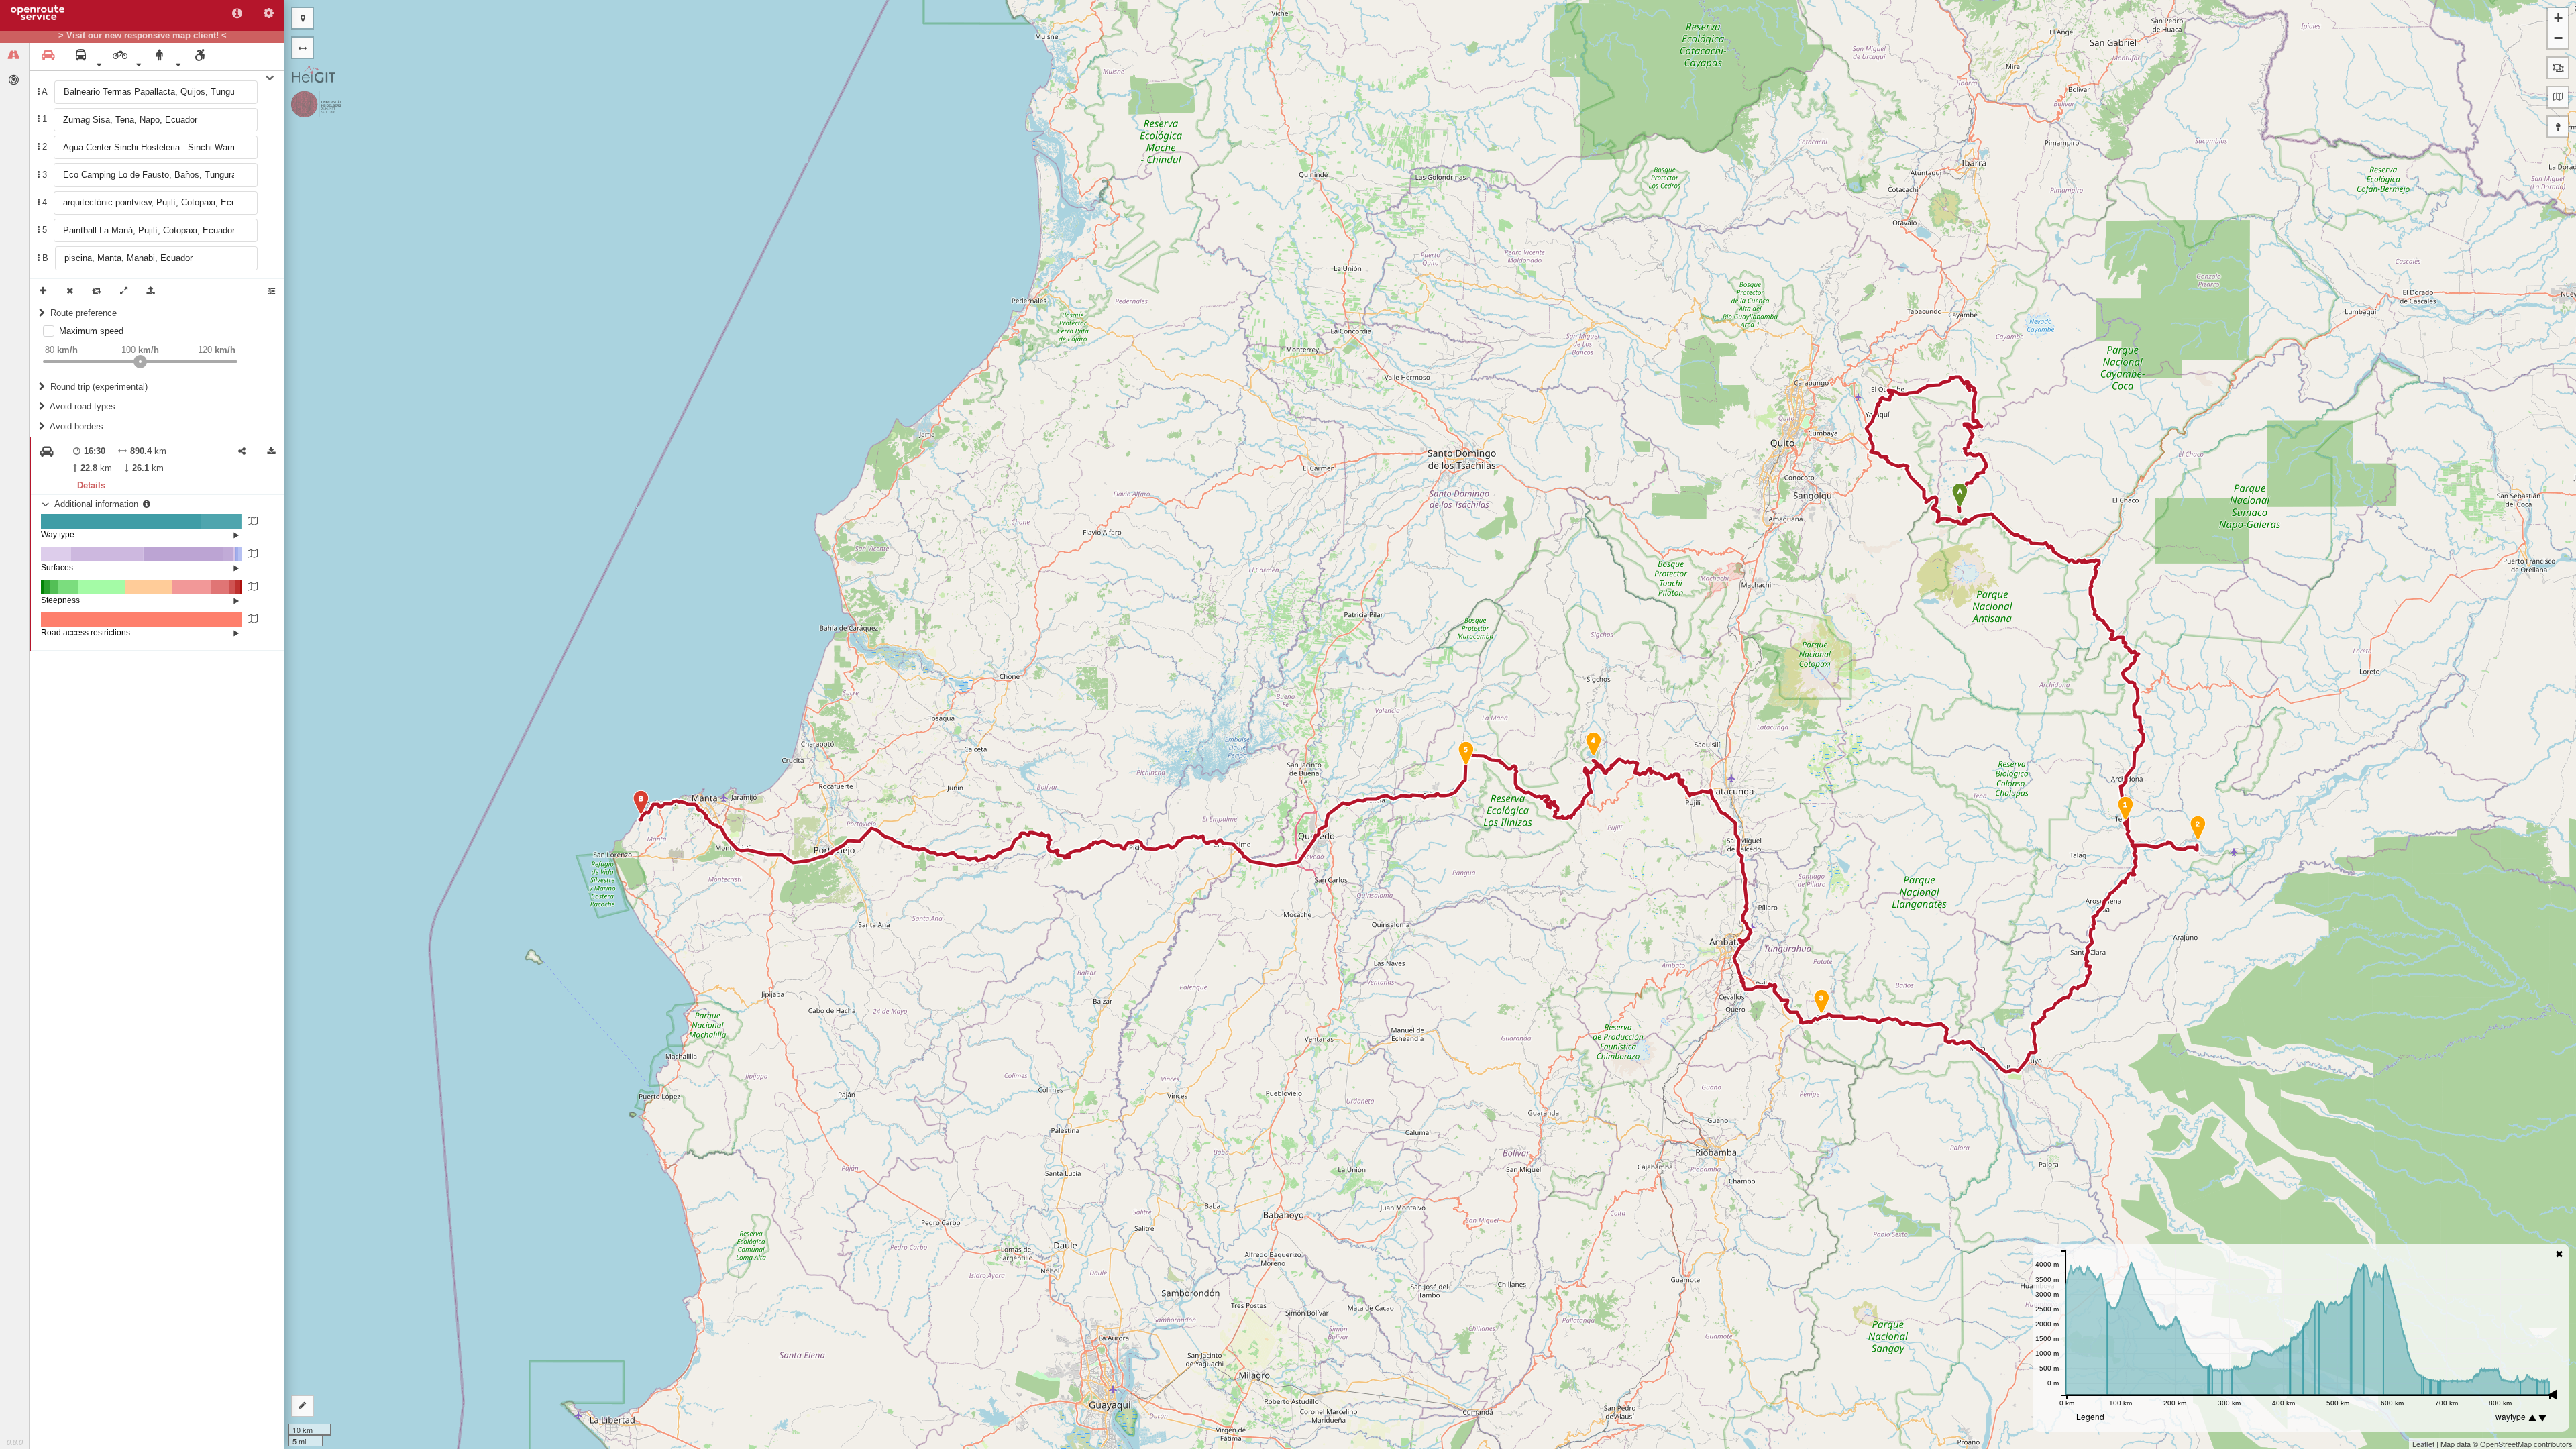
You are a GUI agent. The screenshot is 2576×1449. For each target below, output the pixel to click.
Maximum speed (91, 331)
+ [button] (2558, 18)
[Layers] (2558, 97)
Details (91, 485)
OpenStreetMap (2506, 1444)
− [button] (2558, 38)
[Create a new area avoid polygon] (2558, 68)
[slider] (140, 362)
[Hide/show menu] (303, 48)
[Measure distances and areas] (303, 1406)
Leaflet (2423, 1444)
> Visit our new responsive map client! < (143, 36)
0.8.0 (15, 1442)
